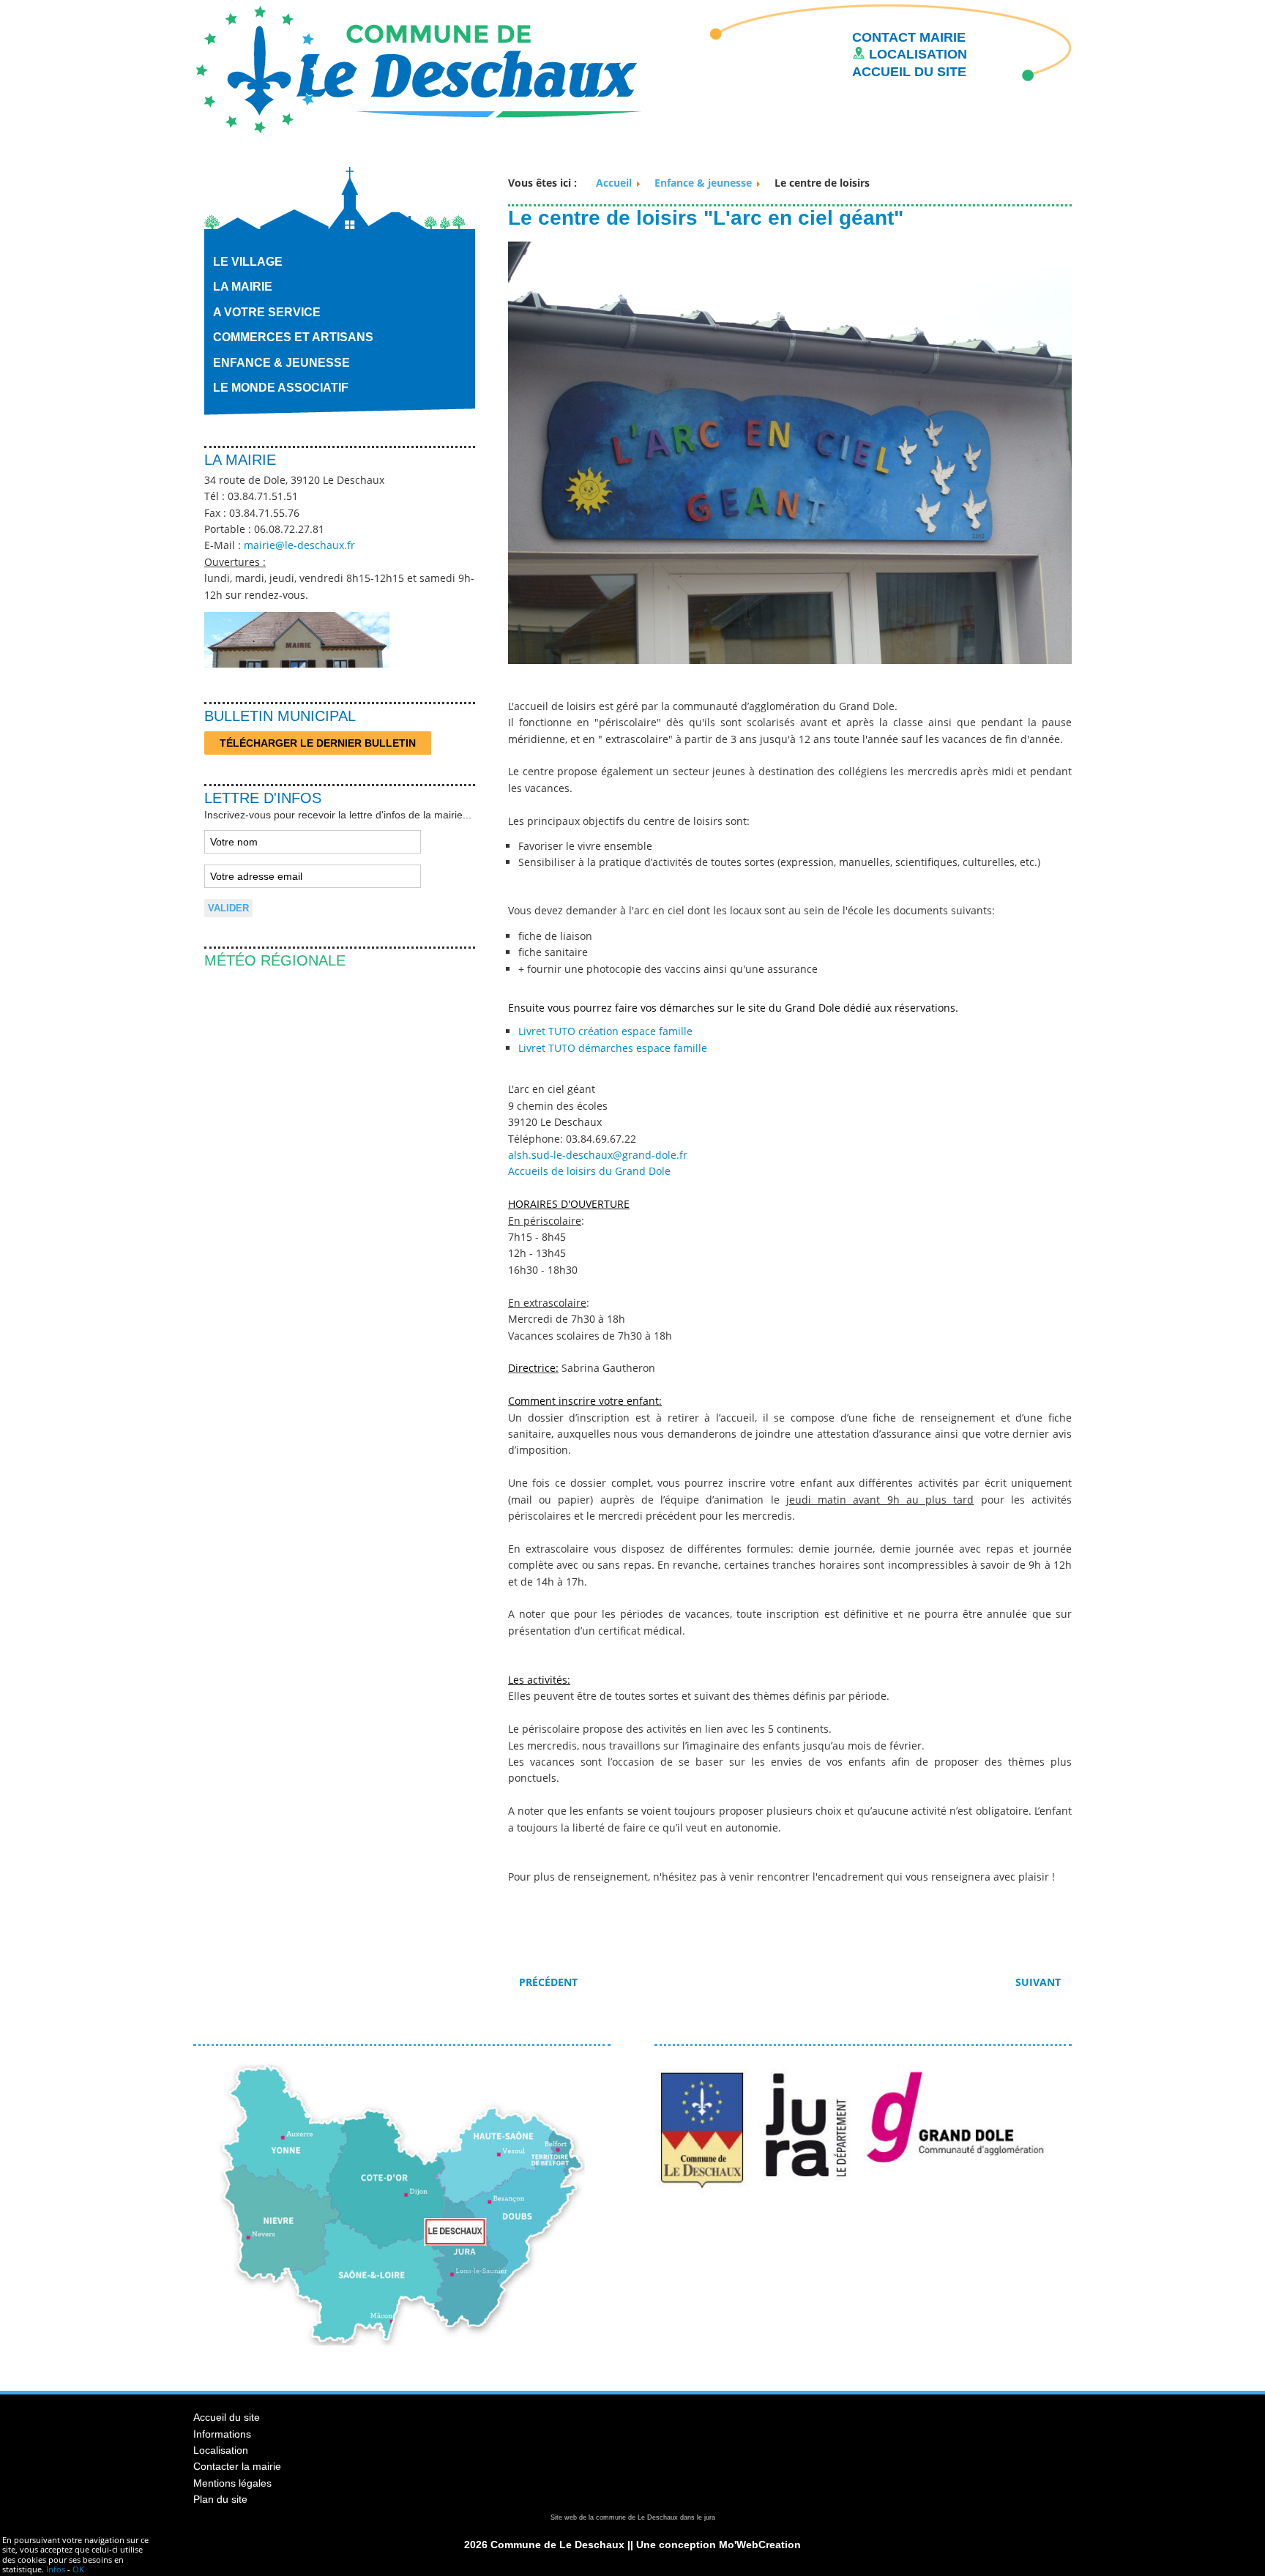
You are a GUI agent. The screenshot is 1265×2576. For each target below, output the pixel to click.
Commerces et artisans (293, 337)
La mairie (243, 287)
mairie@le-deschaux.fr (299, 545)
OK (78, 2569)
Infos (56, 2569)
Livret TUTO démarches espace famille (613, 1048)
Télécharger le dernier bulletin (318, 743)
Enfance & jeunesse (281, 363)
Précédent (548, 1982)
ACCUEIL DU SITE (909, 72)
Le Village (248, 262)
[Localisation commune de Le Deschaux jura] (402, 2349)
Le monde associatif (281, 388)
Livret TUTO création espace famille (605, 1031)
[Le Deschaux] (418, 68)
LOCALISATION (916, 54)
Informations (222, 2434)
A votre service (267, 312)
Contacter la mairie (237, 2466)
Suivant (1040, 1982)
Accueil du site (227, 2417)
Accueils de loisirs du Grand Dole (589, 1171)
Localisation (221, 2450)
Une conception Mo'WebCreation (719, 2545)
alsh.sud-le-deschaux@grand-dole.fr (598, 1155)
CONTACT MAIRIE (909, 37)
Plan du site (220, 2499)
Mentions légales (232, 2483)
